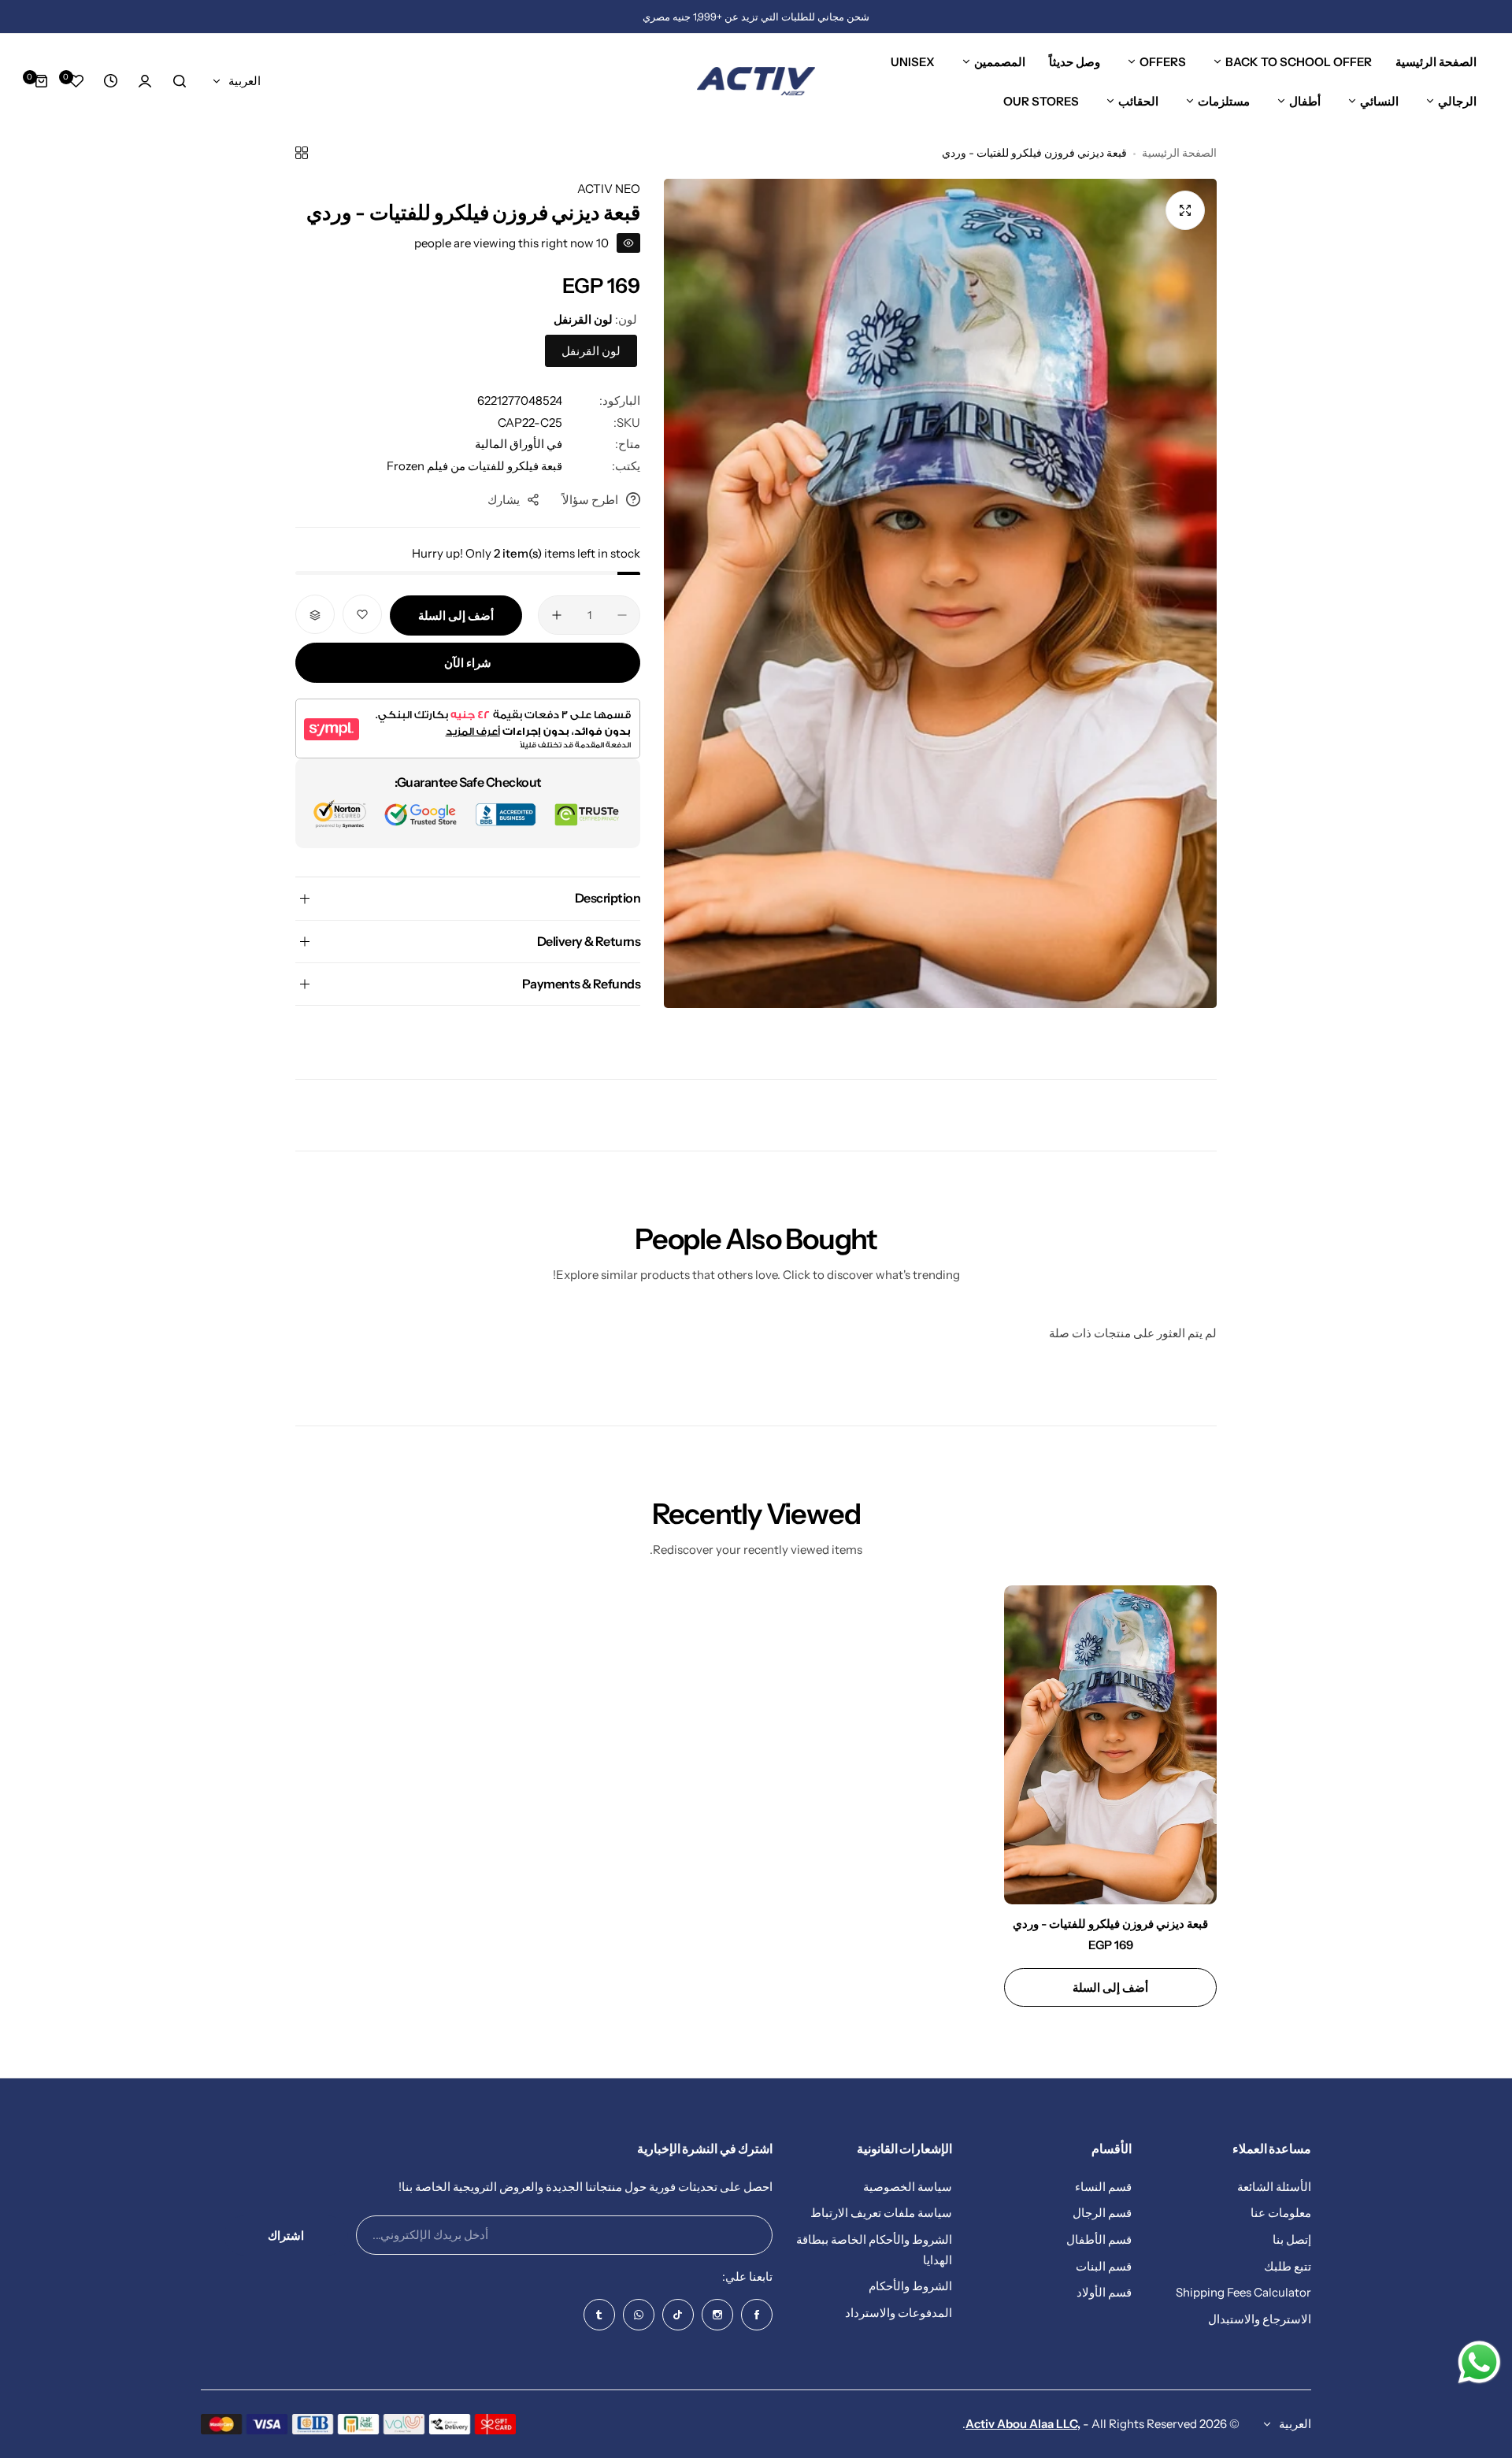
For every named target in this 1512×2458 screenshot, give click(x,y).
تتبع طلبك (1288, 2266)
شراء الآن (468, 664)
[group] (940, 593)
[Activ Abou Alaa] (756, 81)
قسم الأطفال (1099, 2239)
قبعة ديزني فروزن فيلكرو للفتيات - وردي (1110, 1924)
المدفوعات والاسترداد (899, 2313)
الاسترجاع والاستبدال (1260, 2319)
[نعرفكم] (599, 2315)
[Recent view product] (110, 81)
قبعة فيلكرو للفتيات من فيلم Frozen (474, 466)
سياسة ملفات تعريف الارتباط (881, 2213)
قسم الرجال (1102, 2213)
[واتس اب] (639, 2315)
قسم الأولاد (1104, 2293)
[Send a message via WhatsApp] (1479, 2362)
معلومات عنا (1281, 2213)
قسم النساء (1103, 2187)
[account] (145, 81)
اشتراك (286, 2236)
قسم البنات (1104, 2266)
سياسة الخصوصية (908, 2187)
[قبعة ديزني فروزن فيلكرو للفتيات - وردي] (1110, 1745)
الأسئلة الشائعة (1274, 2187)
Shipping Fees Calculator (1243, 2293)
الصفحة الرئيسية (1179, 153)
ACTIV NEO (609, 189)
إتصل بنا (1292, 2239)
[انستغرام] (717, 2315)
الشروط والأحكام (910, 2287)
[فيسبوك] (757, 2315)
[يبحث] (180, 81)
